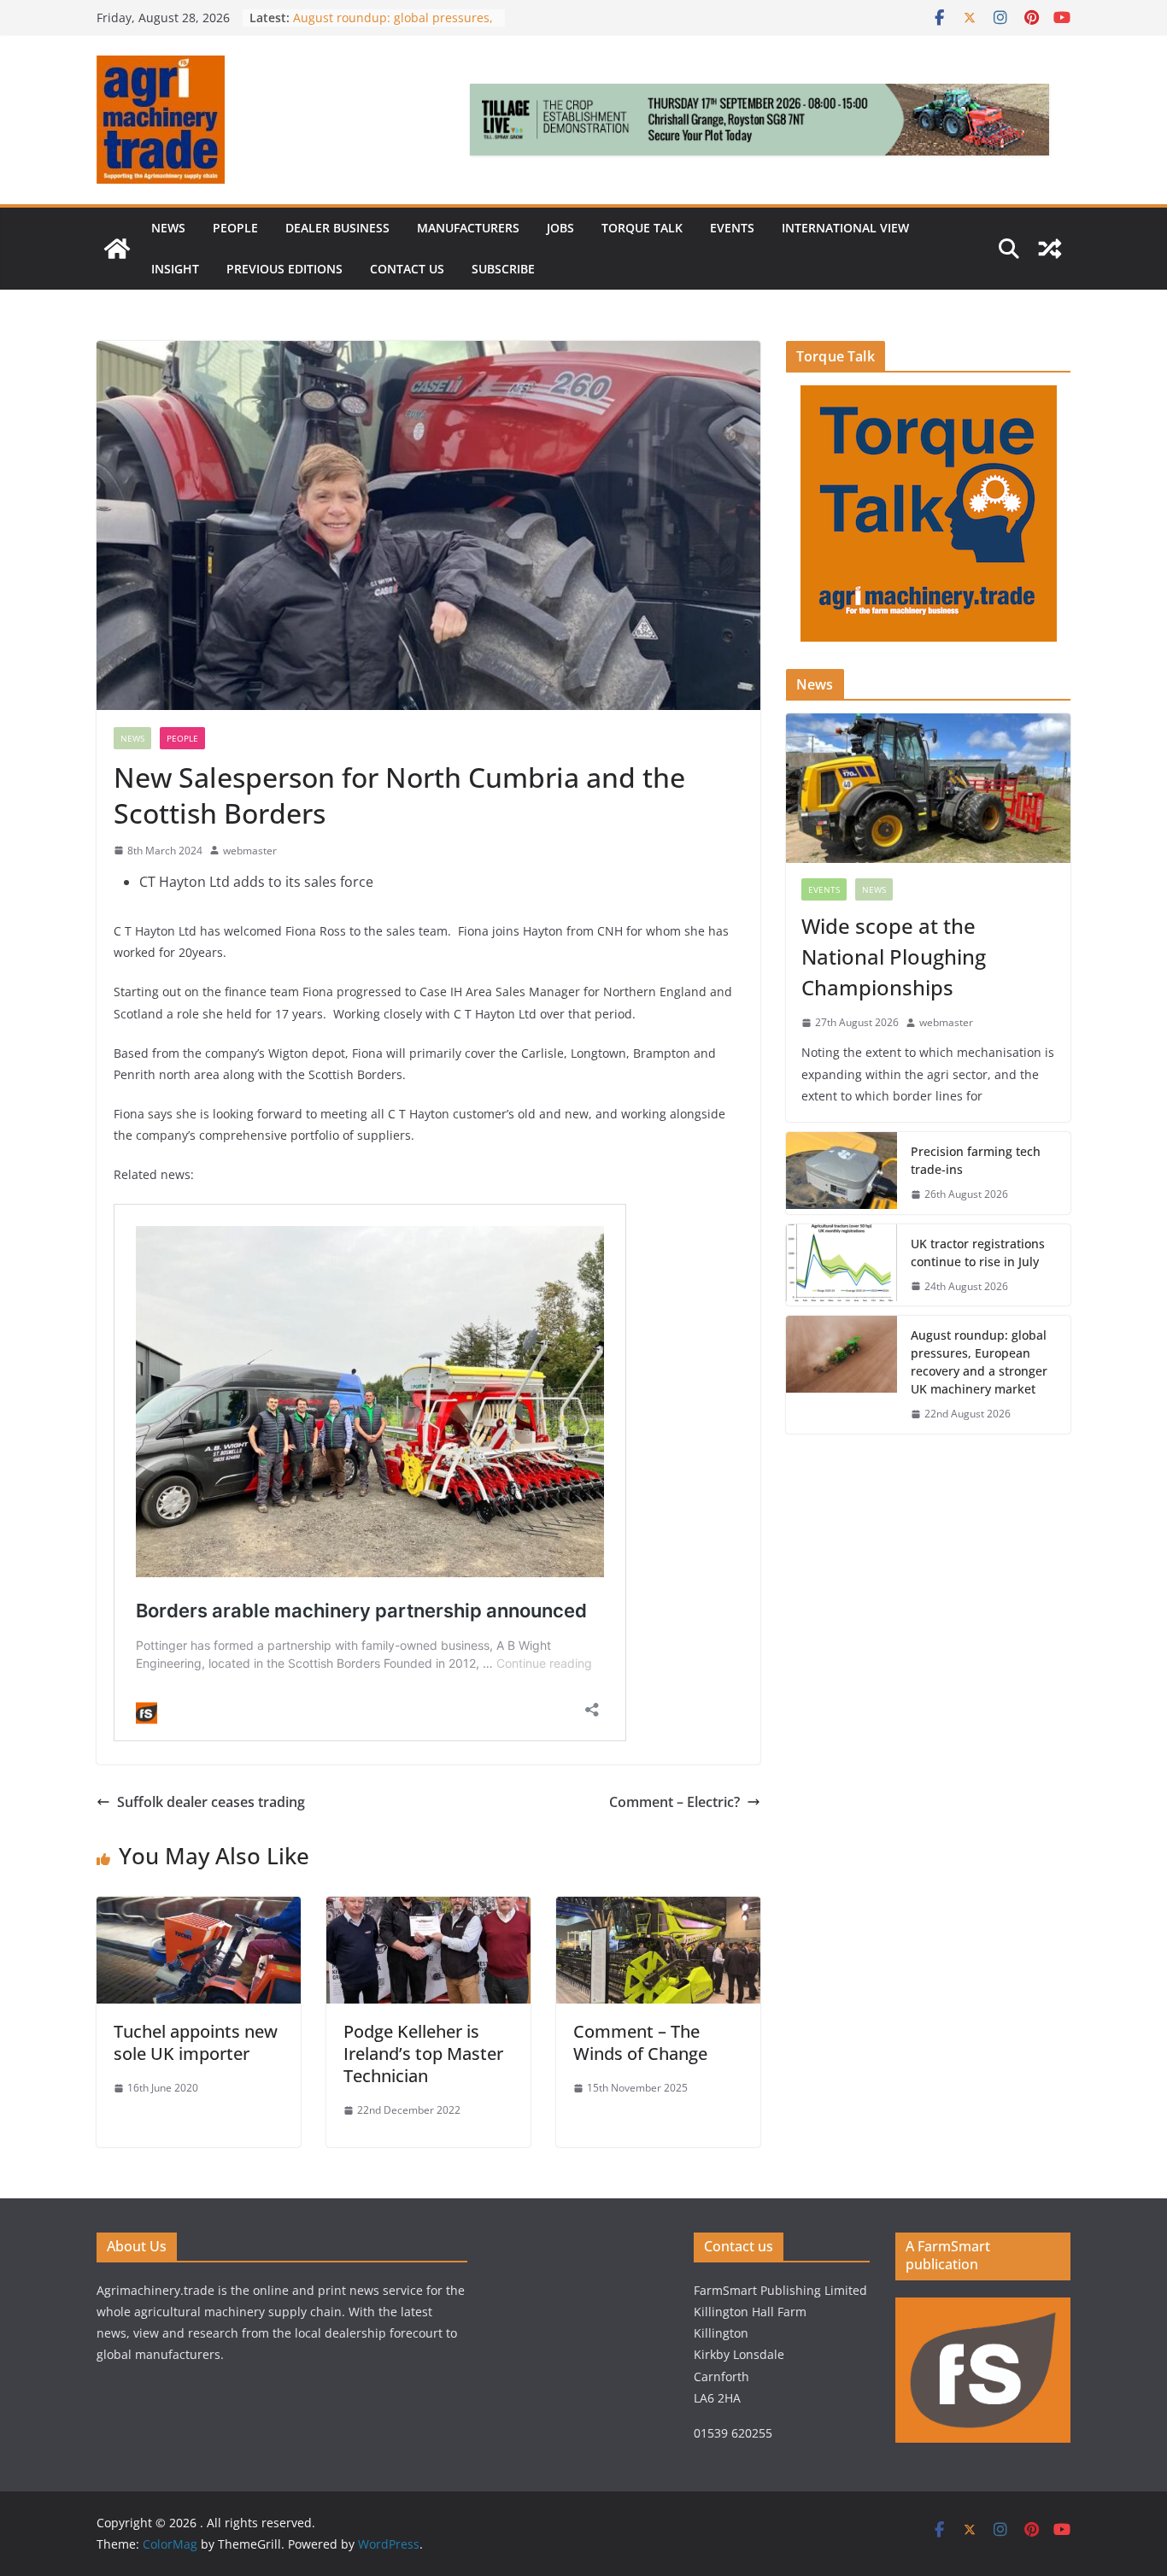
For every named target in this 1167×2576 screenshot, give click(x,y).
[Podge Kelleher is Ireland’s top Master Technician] (428, 1909)
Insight (175, 269)
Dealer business (337, 228)
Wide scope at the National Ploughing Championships (894, 956)
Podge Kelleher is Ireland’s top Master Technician (423, 2054)
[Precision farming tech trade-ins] (842, 1173)
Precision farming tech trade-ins (976, 1160)
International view (845, 228)
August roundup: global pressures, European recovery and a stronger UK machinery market (979, 1362)
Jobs (560, 228)
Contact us (407, 269)
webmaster (250, 851)
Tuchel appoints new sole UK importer (196, 2042)
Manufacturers (468, 228)
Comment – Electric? (674, 1802)
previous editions (284, 269)
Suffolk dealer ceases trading (211, 1802)
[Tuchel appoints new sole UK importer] (199, 1909)
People (235, 228)
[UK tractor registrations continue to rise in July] (842, 1265)
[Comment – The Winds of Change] (658, 1909)
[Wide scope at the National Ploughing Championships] (928, 788)
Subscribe (503, 269)
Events (732, 228)
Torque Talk (642, 228)
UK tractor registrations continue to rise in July (978, 1253)
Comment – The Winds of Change (642, 2042)
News (168, 228)
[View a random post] (1050, 249)
